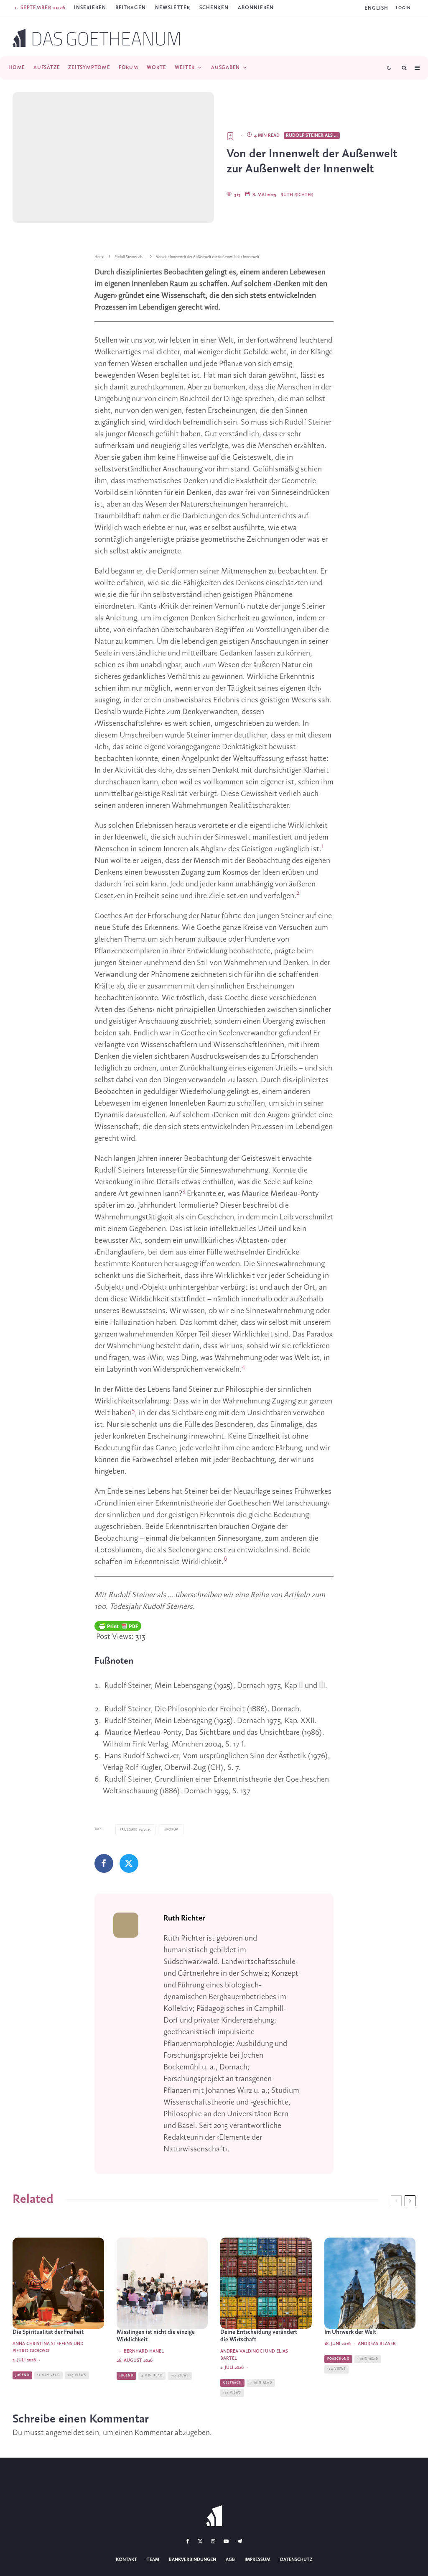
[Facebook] (188, 2541)
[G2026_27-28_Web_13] (266, 2283)
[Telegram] (239, 2541)
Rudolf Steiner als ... (312, 136)
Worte (157, 68)
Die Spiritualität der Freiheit (48, 2332)
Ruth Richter (297, 195)
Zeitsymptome (89, 68)
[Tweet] (129, 1863)
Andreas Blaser (377, 2344)
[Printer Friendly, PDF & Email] (118, 1626)
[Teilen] (104, 1863)
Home (17, 68)
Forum (129, 68)
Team (153, 2560)
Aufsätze (47, 68)
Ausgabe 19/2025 (136, 1830)
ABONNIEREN (256, 8)
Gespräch (232, 2383)
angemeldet (65, 2433)
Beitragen (131, 8)
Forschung (338, 2359)
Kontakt (126, 2560)
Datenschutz (296, 2560)
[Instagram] (213, 2541)
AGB (230, 2560)
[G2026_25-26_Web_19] (370, 2283)
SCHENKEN (214, 8)
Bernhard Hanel (144, 2351)
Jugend (22, 2375)
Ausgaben (225, 68)
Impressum (257, 2560)
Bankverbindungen (192, 2560)
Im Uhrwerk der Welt (350, 2332)
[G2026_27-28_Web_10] (58, 2283)
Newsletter (173, 8)
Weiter (185, 68)
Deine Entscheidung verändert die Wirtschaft (259, 2336)
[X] (200, 2541)
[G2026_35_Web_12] (162, 2283)
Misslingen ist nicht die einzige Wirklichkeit (156, 2336)
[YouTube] (226, 2541)
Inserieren (90, 8)
